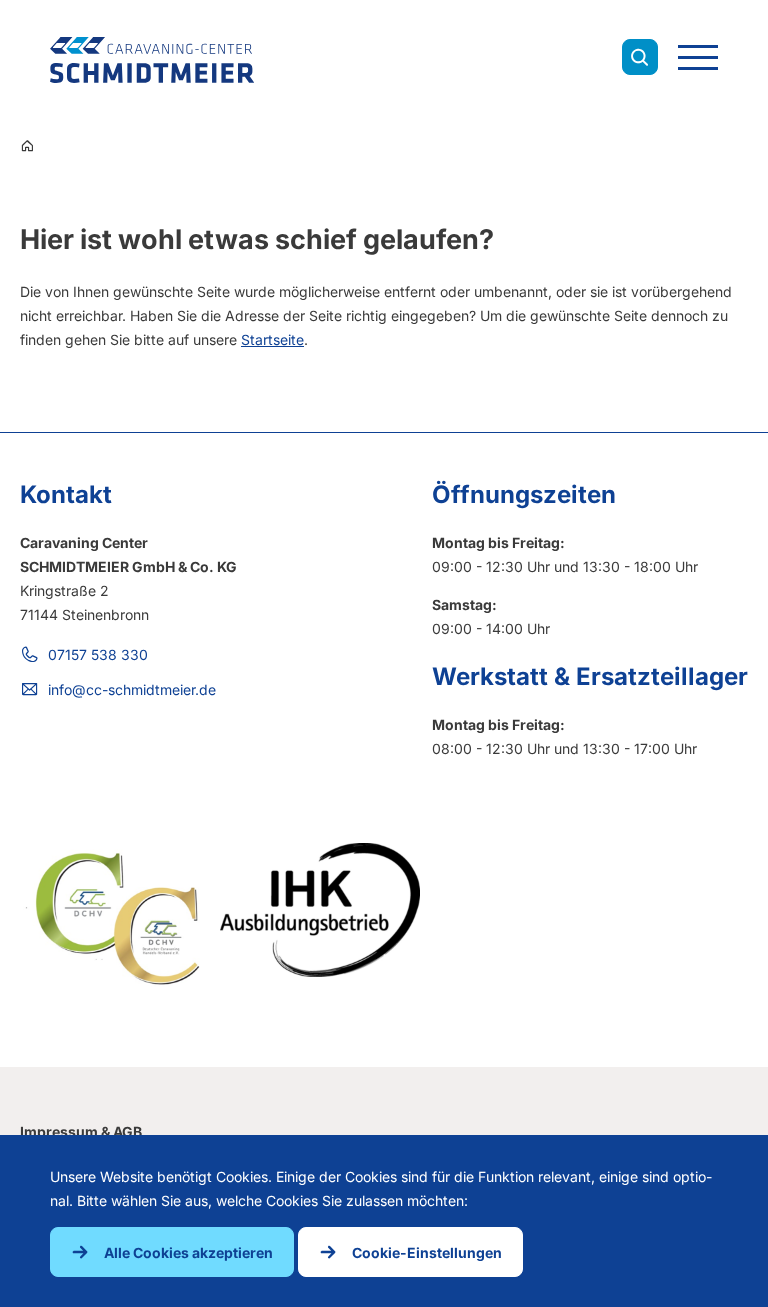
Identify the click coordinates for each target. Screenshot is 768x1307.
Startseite (272, 339)
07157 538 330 (98, 654)
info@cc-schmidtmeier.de (132, 689)
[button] (172, 1252)
